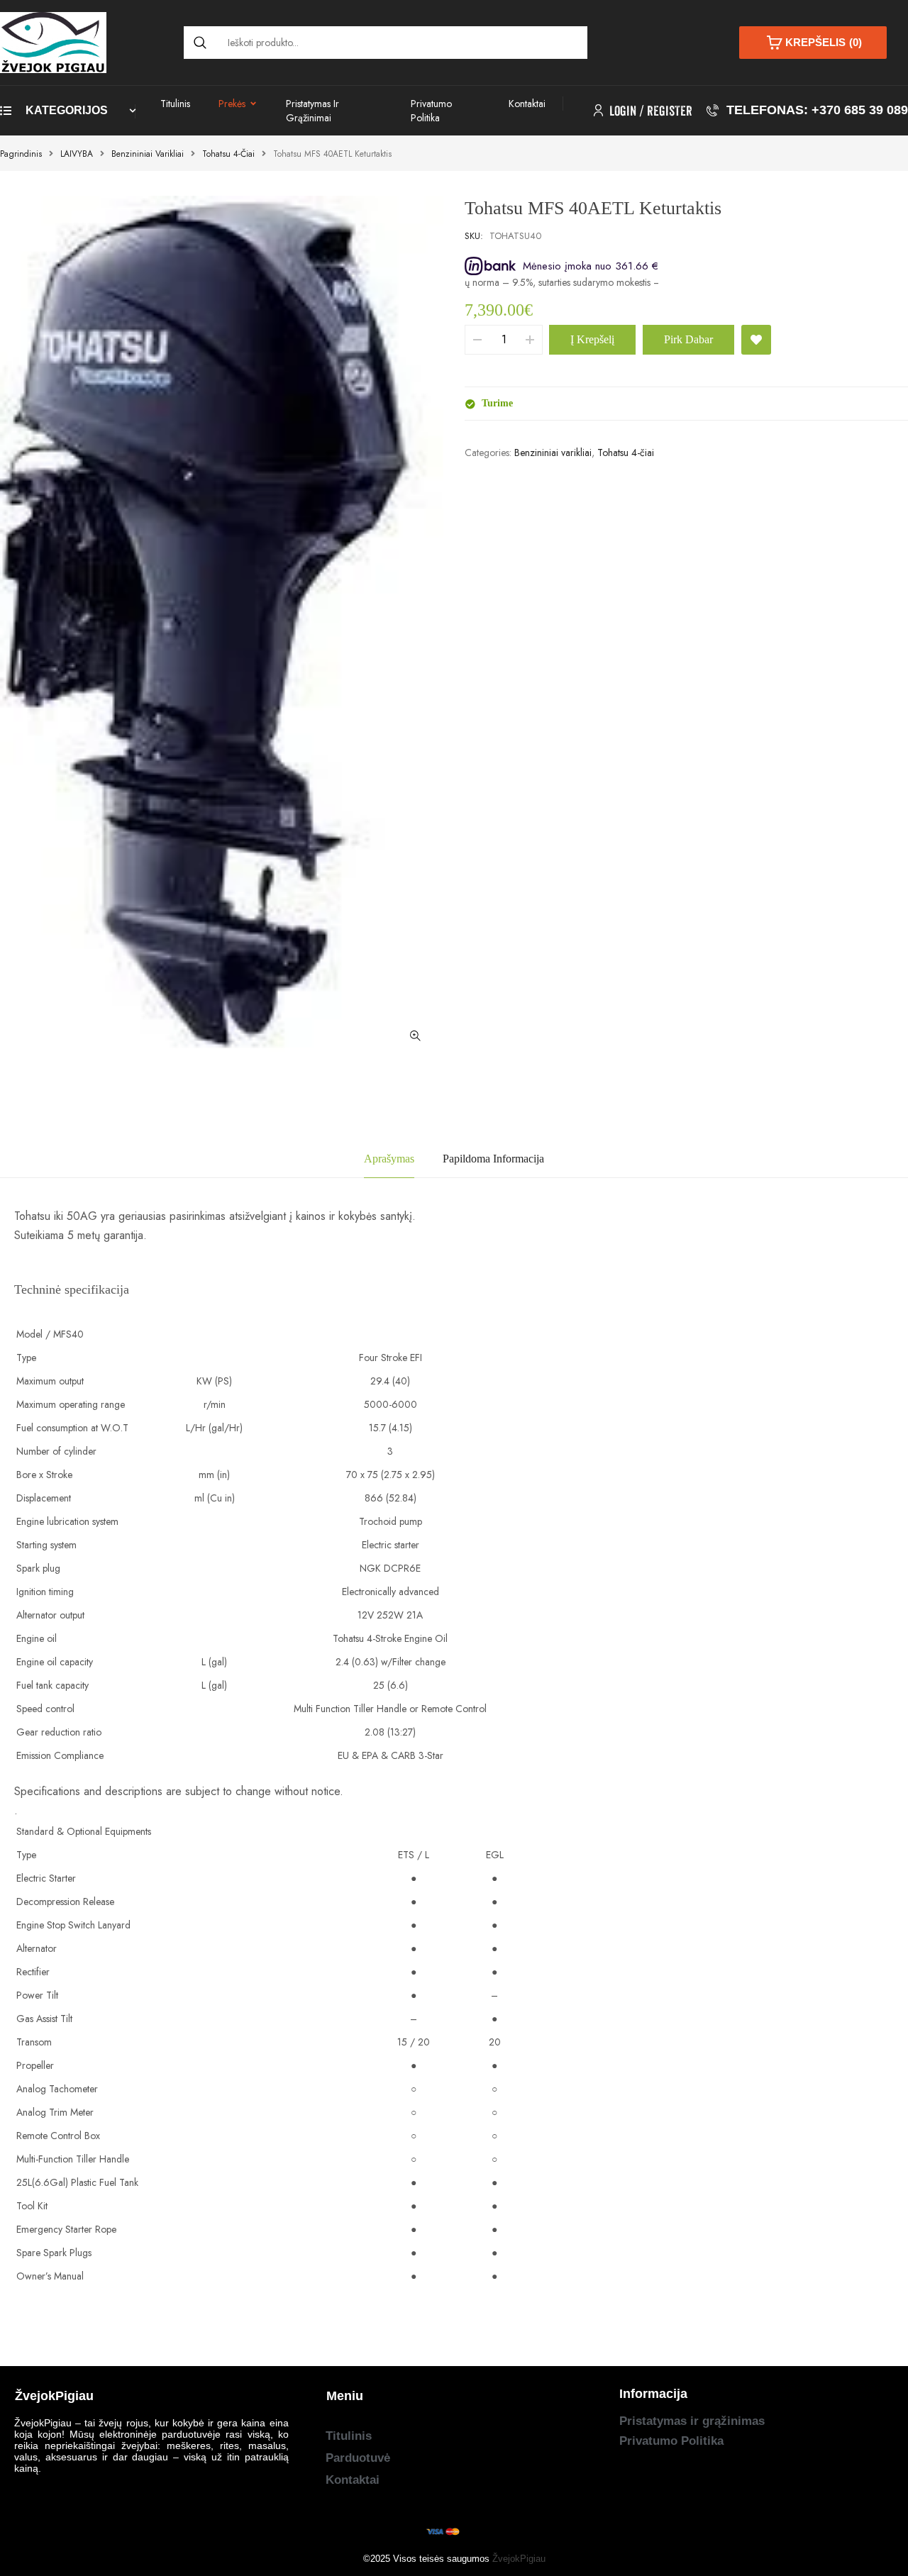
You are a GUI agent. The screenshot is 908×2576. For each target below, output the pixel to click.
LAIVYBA (77, 154)
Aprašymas (389, 1159)
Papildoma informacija (493, 1159)
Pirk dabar (688, 339)
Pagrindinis (21, 154)
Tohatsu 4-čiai (228, 154)
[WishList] (756, 340)
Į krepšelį (592, 339)
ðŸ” (415, 1036)
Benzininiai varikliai (148, 154)
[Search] (200, 43)
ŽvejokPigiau (519, 2559)
